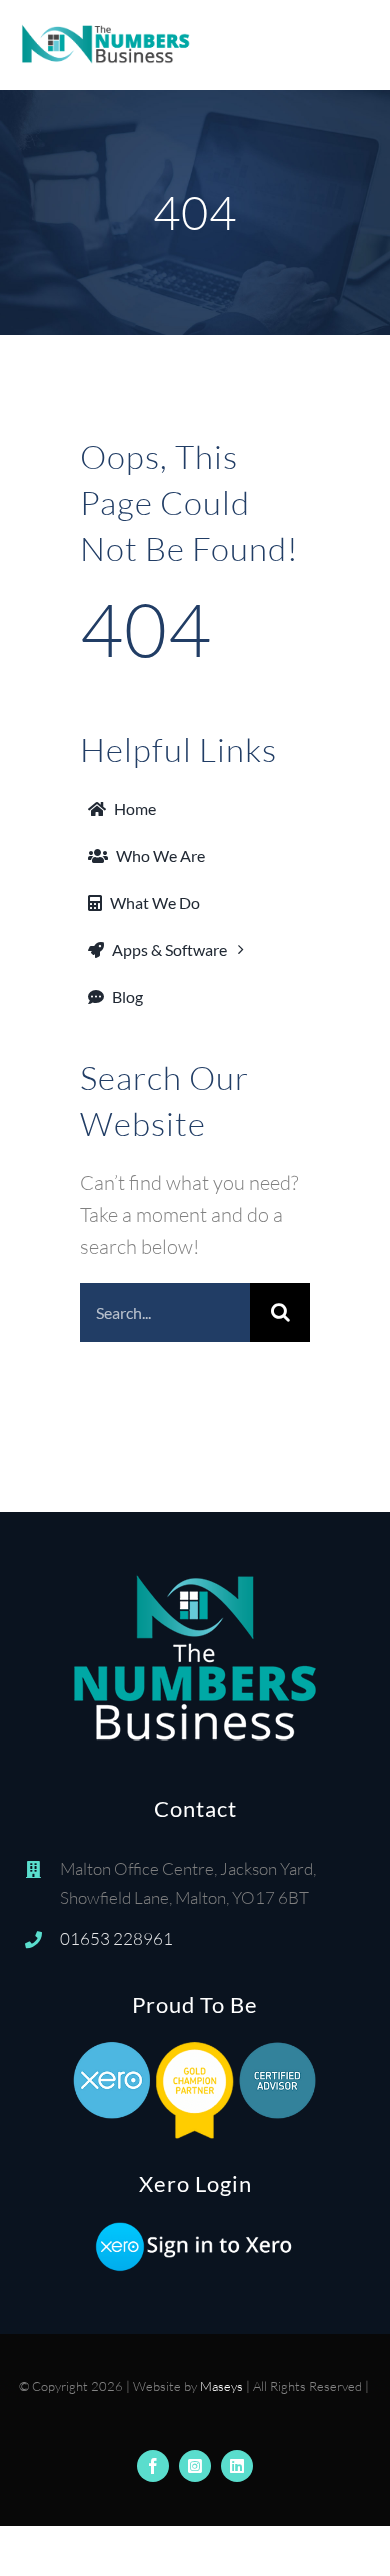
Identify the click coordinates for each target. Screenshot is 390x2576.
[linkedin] (237, 2466)
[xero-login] (195, 2230)
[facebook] (153, 2466)
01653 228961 (116, 1938)
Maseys (221, 2386)
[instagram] (195, 2466)
